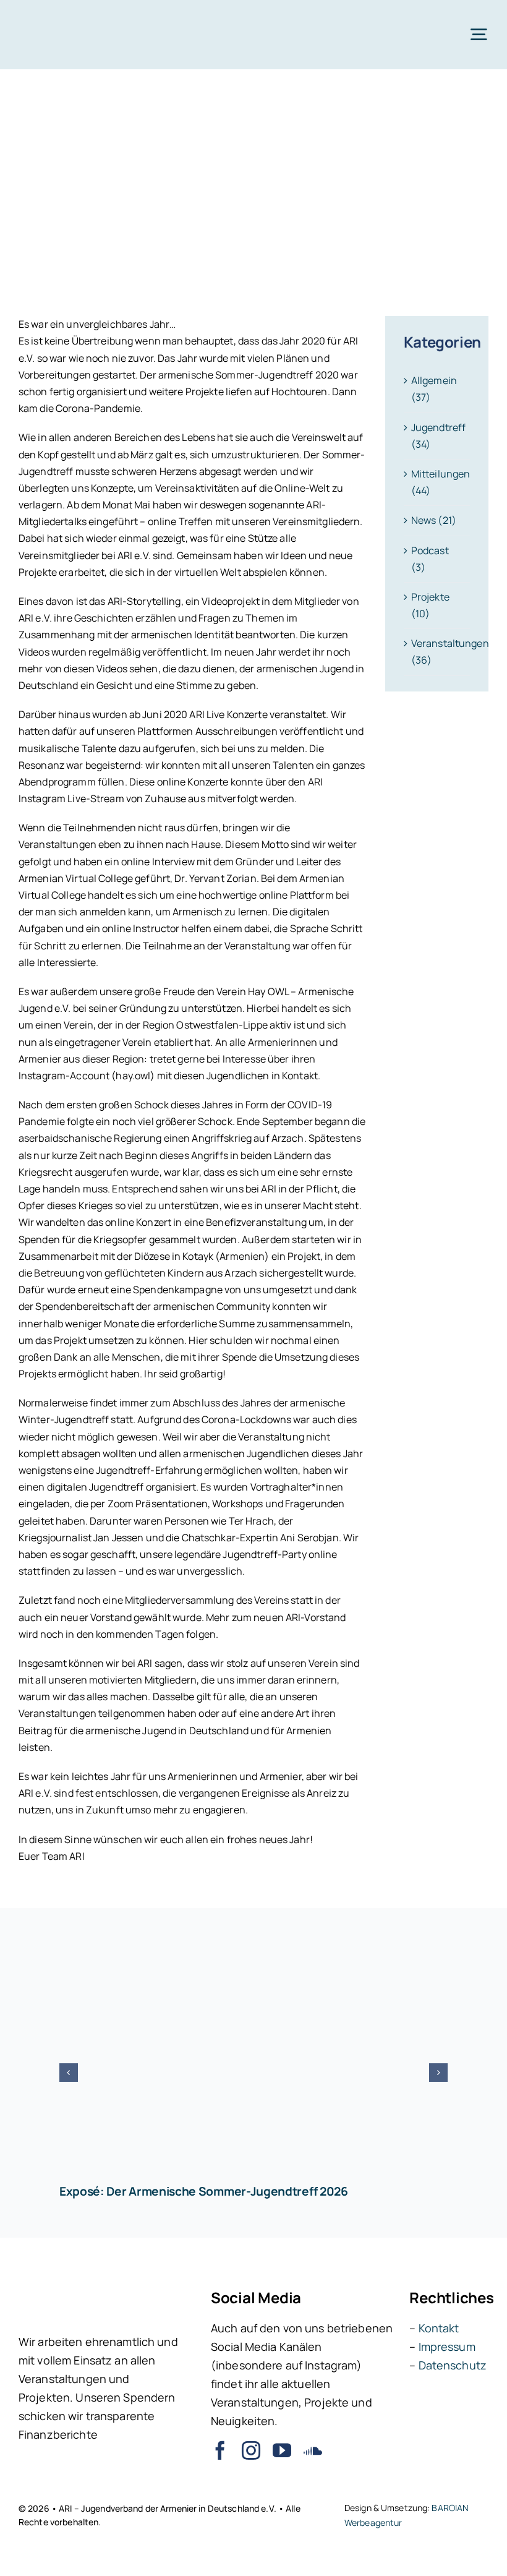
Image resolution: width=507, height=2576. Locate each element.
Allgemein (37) (434, 389)
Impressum (447, 2347)
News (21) (434, 520)
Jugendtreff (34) (437, 436)
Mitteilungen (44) (437, 482)
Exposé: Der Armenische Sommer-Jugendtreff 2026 (204, 2191)
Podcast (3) (430, 559)
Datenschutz (453, 2365)
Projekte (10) (430, 605)
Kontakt (439, 2328)
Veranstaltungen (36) (437, 652)
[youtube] (282, 2450)
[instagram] (251, 2450)
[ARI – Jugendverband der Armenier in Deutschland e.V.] (58, 17)
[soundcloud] (313, 2450)
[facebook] (220, 2450)
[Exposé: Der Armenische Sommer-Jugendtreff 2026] (253, 2058)
